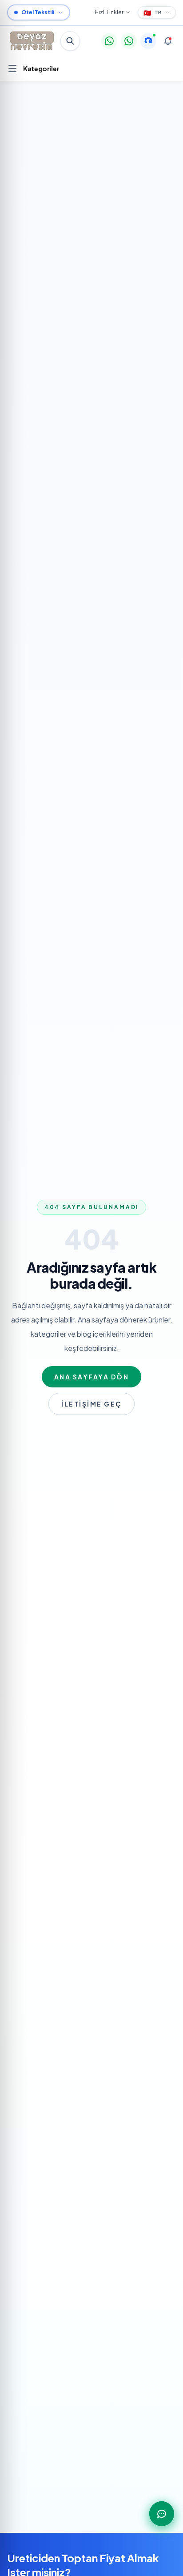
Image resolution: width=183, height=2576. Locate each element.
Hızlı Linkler (109, 12)
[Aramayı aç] (70, 41)
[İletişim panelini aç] (162, 2514)
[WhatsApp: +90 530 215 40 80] (109, 41)
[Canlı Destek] (148, 41)
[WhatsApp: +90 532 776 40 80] (129, 41)
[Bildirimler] (168, 41)
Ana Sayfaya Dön (92, 1377)
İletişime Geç (91, 1404)
